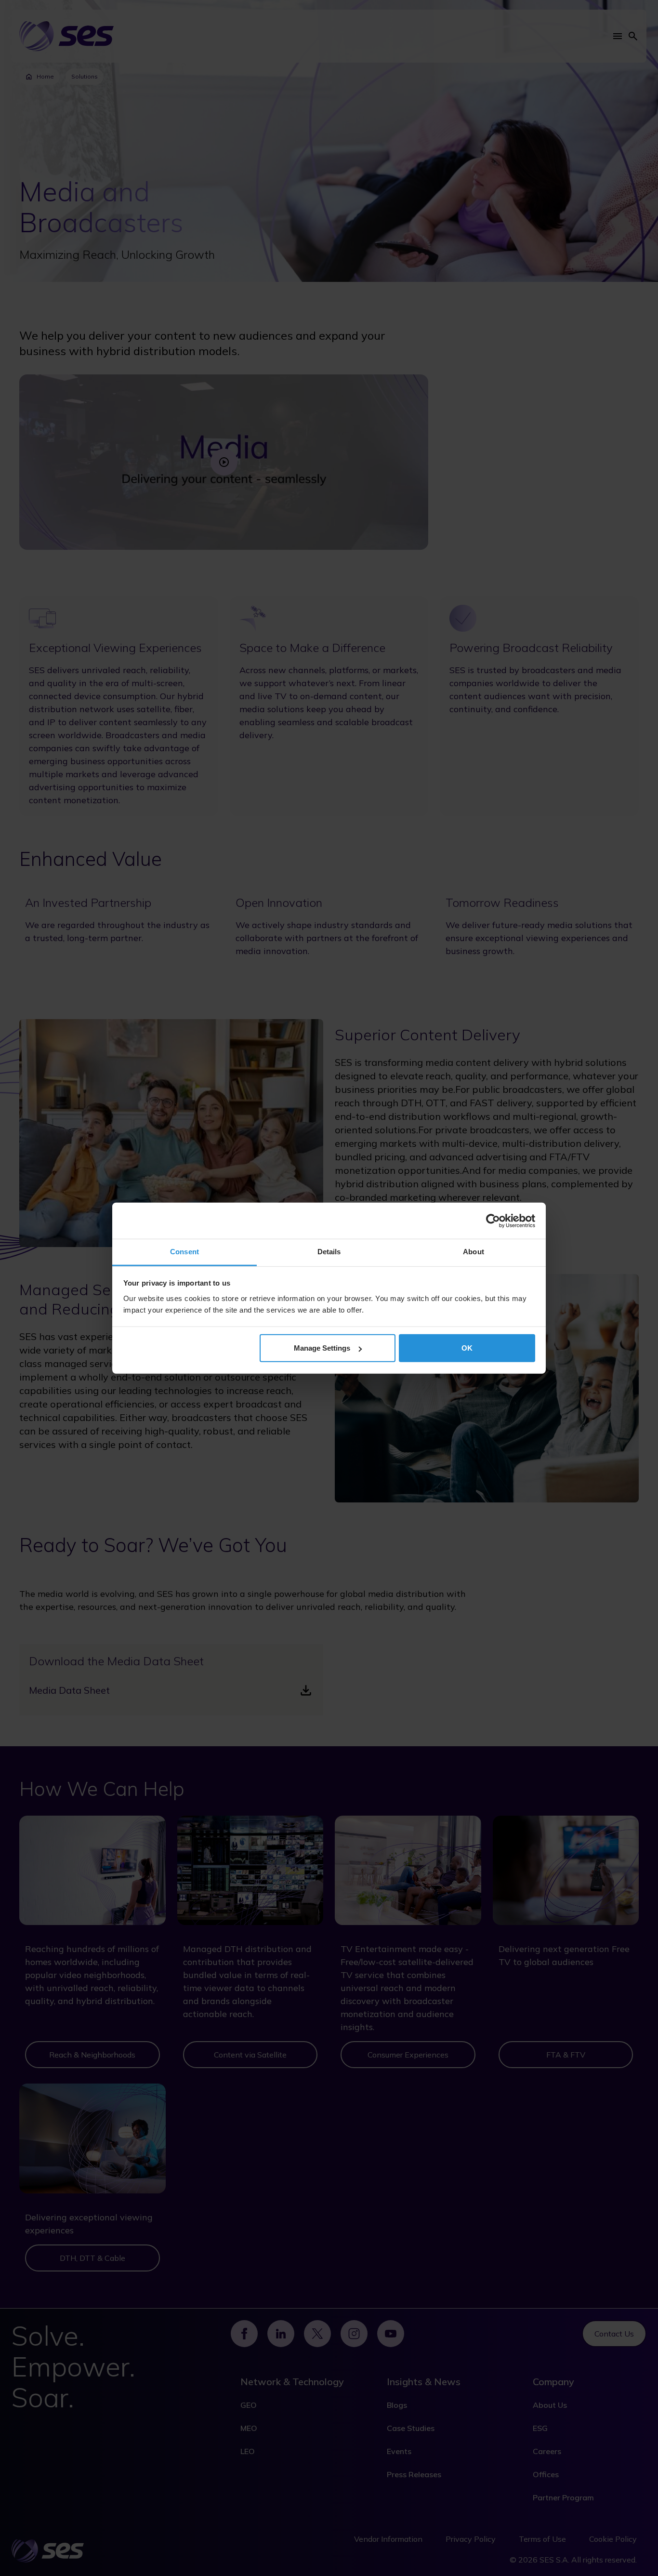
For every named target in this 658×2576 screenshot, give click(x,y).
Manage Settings (322, 1348)
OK (467, 1348)
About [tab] (474, 1252)
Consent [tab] (184, 1252)
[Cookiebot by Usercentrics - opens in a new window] (493, 1221)
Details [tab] (329, 1252)
